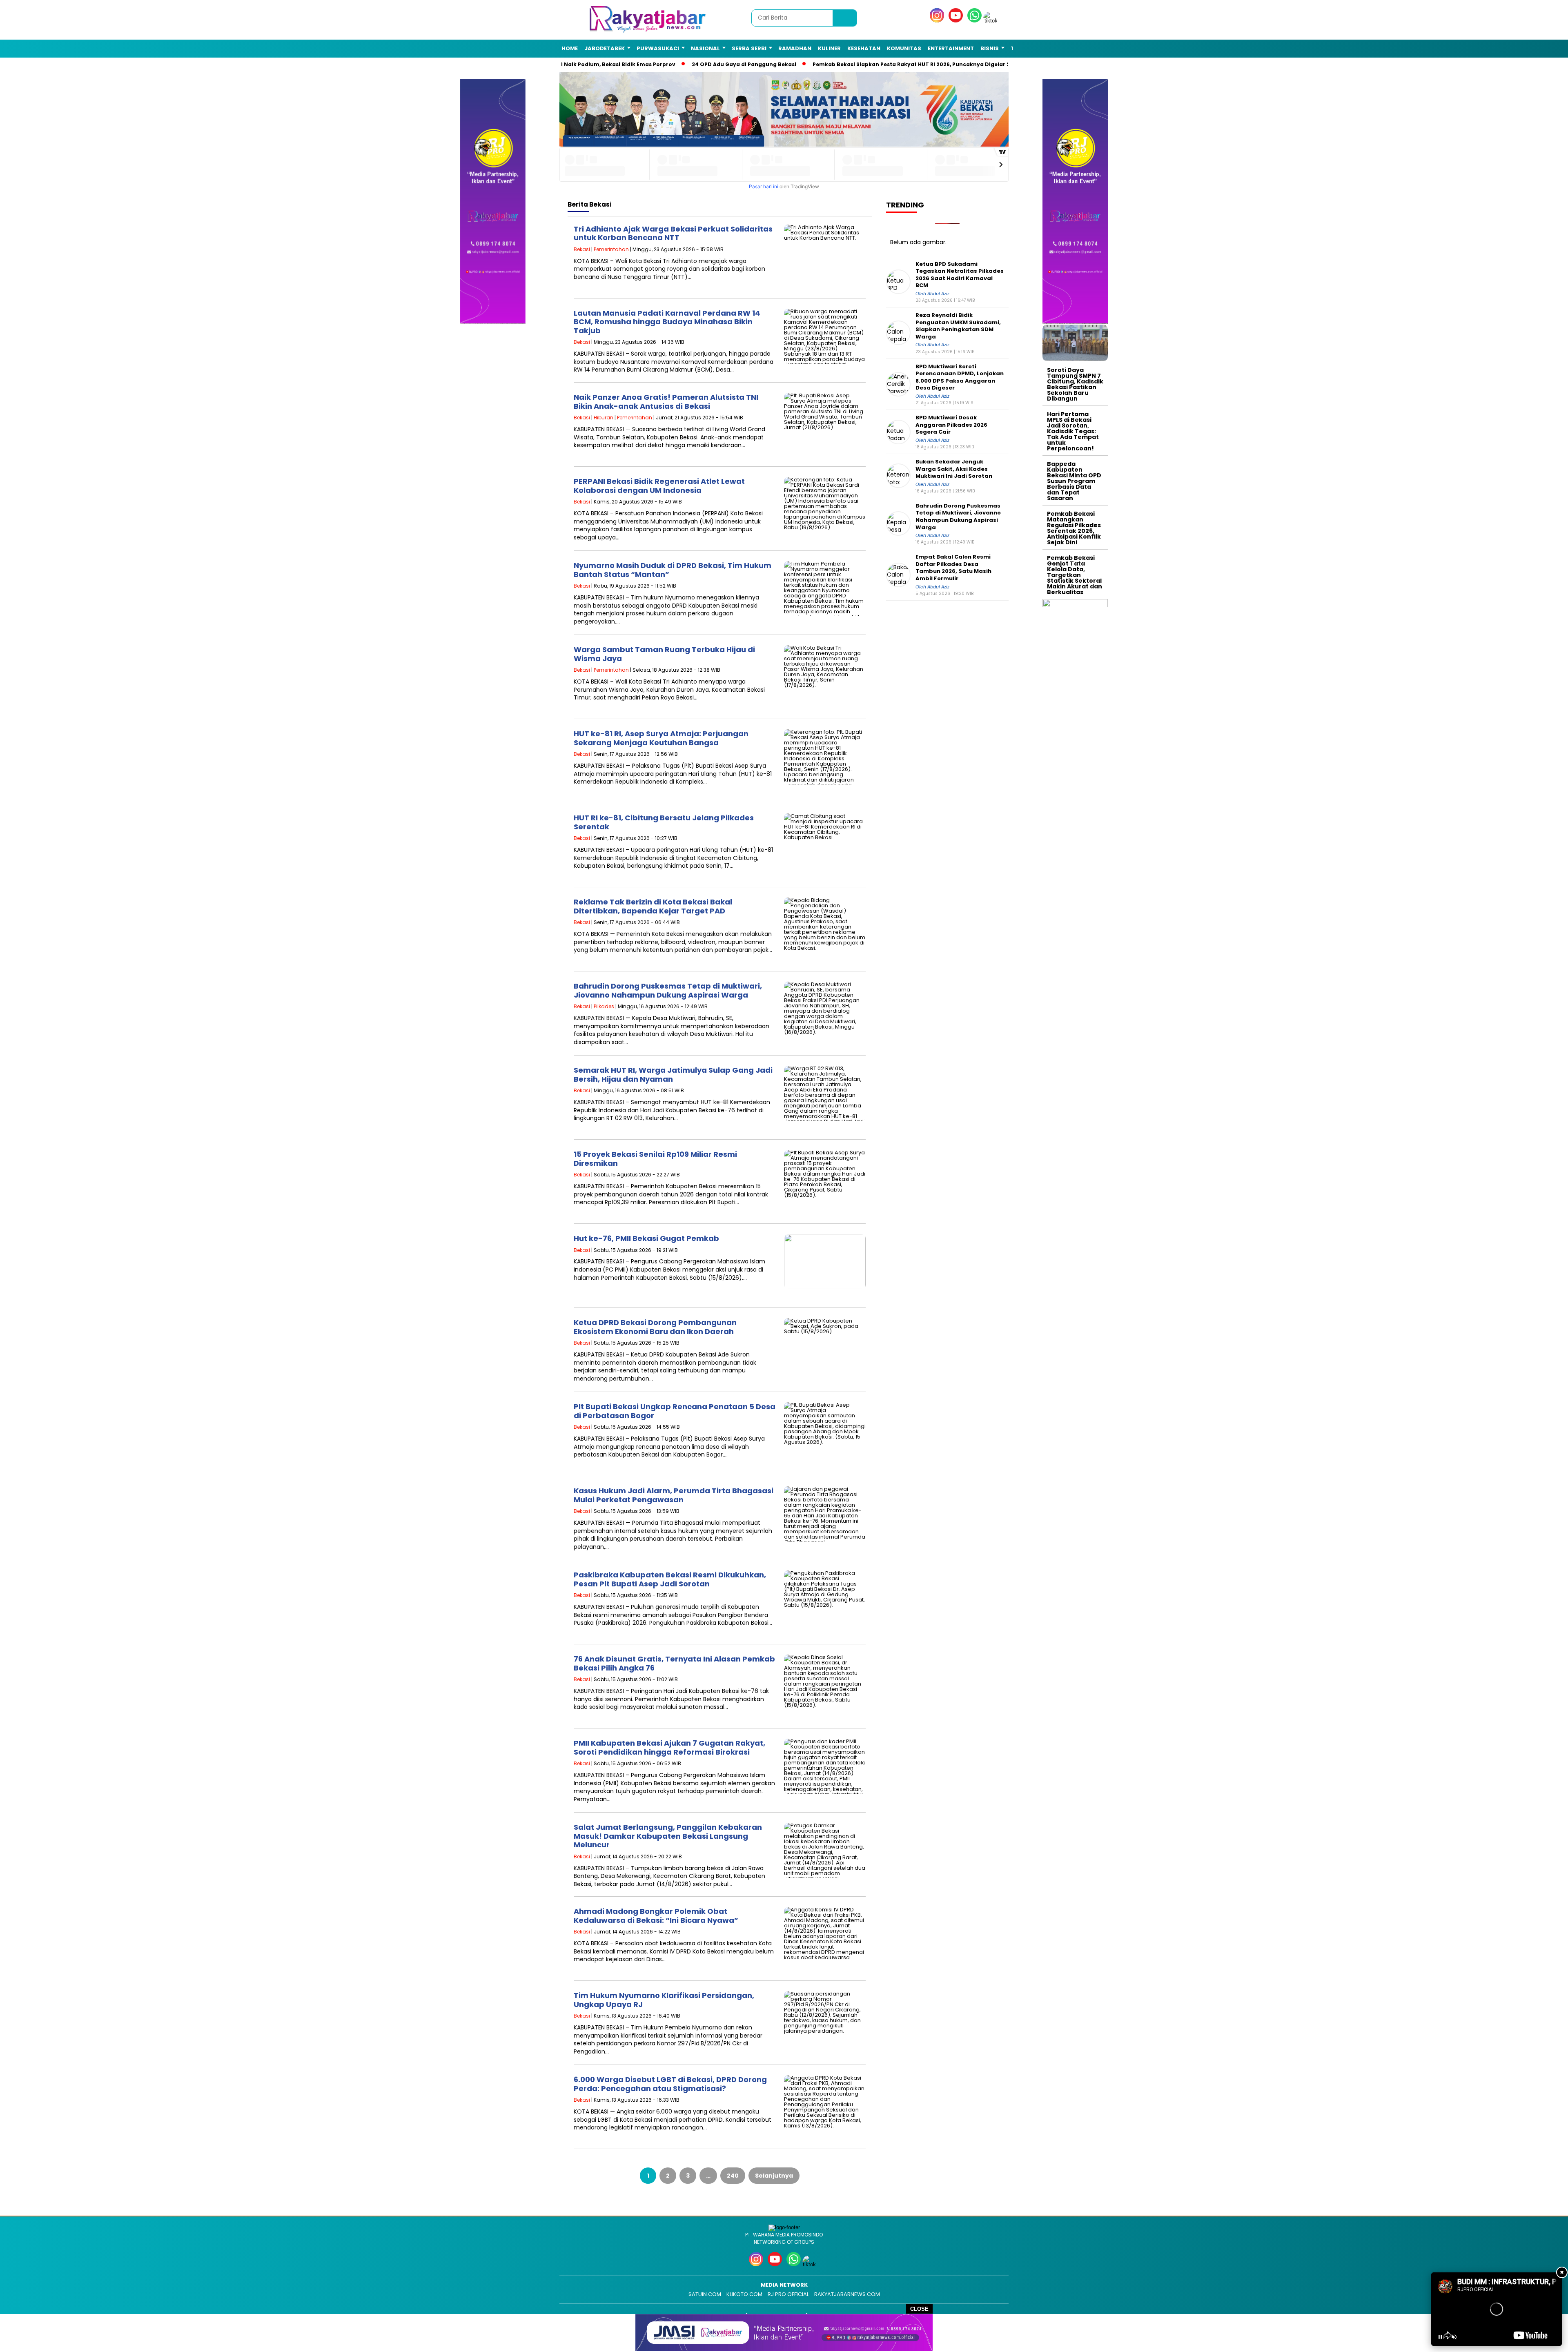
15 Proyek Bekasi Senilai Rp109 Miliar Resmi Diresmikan (655, 1159)
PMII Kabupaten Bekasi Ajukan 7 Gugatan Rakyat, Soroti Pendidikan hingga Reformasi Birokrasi (669, 1747)
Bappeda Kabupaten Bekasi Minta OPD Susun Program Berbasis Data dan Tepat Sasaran (1074, 481)
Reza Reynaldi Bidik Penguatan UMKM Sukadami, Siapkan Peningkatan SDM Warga (958, 326)
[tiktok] (992, 21)
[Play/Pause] (1440, 2337)
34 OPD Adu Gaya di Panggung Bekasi (730, 64)
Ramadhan (795, 48)
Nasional (705, 48)
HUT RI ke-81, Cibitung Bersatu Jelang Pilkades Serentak (664, 822)
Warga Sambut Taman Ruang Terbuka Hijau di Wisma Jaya (664, 654)
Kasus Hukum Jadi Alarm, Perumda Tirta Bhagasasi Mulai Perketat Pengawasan (674, 1495)
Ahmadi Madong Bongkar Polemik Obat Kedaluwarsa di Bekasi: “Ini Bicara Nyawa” (656, 1916)
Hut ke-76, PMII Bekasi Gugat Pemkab (646, 1238)
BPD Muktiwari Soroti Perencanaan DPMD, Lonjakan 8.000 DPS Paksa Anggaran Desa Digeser (960, 377)
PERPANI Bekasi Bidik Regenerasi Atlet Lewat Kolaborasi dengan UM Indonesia (659, 486)
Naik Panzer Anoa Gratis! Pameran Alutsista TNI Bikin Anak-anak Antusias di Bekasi (666, 402)
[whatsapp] (974, 21)
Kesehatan (864, 48)
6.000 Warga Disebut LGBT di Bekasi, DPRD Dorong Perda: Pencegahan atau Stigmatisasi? (670, 2084)
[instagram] (938, 21)
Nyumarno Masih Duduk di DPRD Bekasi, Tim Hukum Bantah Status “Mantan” (673, 570)
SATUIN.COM (705, 2294)
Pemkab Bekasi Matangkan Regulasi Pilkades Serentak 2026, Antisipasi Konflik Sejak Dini (1074, 528)
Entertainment (951, 48)
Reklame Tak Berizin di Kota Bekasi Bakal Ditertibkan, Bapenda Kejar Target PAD (653, 906)
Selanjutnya (774, 2176)
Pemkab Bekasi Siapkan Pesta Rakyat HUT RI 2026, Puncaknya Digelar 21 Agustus (910, 64)
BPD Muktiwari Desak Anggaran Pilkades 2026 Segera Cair (951, 425)
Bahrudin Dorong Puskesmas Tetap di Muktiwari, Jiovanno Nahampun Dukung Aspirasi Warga (668, 990)
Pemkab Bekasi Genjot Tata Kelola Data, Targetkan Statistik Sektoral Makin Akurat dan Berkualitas (1075, 575)
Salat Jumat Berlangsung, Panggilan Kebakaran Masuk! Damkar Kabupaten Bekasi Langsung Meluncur (668, 1836)
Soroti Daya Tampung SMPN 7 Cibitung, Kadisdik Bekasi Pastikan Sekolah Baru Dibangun (1075, 384)
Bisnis (990, 48)
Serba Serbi (749, 48)
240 (733, 2176)
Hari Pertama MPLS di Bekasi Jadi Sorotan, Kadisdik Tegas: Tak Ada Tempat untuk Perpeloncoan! (1073, 431)
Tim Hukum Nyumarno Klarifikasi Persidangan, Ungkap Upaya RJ (664, 2000)
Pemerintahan (611, 249)
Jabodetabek (605, 48)
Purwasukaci (658, 48)
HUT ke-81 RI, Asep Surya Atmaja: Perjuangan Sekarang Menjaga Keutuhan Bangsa (661, 738)
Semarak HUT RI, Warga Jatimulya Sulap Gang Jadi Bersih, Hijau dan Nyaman (673, 1075)
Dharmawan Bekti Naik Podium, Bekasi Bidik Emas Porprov (580, 64)
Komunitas (904, 48)
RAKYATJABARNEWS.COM (847, 2294)
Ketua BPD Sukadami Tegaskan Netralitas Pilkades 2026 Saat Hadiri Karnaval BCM (960, 274)
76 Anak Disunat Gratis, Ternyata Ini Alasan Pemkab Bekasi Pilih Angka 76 (674, 1663)
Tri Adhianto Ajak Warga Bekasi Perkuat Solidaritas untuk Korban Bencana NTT (673, 233)
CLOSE (919, 2309)
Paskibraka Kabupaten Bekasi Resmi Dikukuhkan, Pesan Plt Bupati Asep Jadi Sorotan (670, 1579)
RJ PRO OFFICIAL (788, 2294)
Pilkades (604, 1006)
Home (570, 48)
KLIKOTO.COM (744, 2294)
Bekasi (582, 249)
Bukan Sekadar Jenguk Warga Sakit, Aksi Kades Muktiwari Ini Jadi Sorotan (954, 469)
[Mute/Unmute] (1454, 2337)
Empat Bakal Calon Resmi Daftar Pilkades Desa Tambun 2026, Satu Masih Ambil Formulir (953, 568)
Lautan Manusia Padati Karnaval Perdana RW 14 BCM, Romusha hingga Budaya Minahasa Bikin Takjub (667, 322)
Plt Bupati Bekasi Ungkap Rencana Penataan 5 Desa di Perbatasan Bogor (675, 1411)
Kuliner (829, 48)
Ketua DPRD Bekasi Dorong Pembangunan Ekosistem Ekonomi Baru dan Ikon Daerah (655, 1327)
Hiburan (604, 418)
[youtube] (957, 21)
